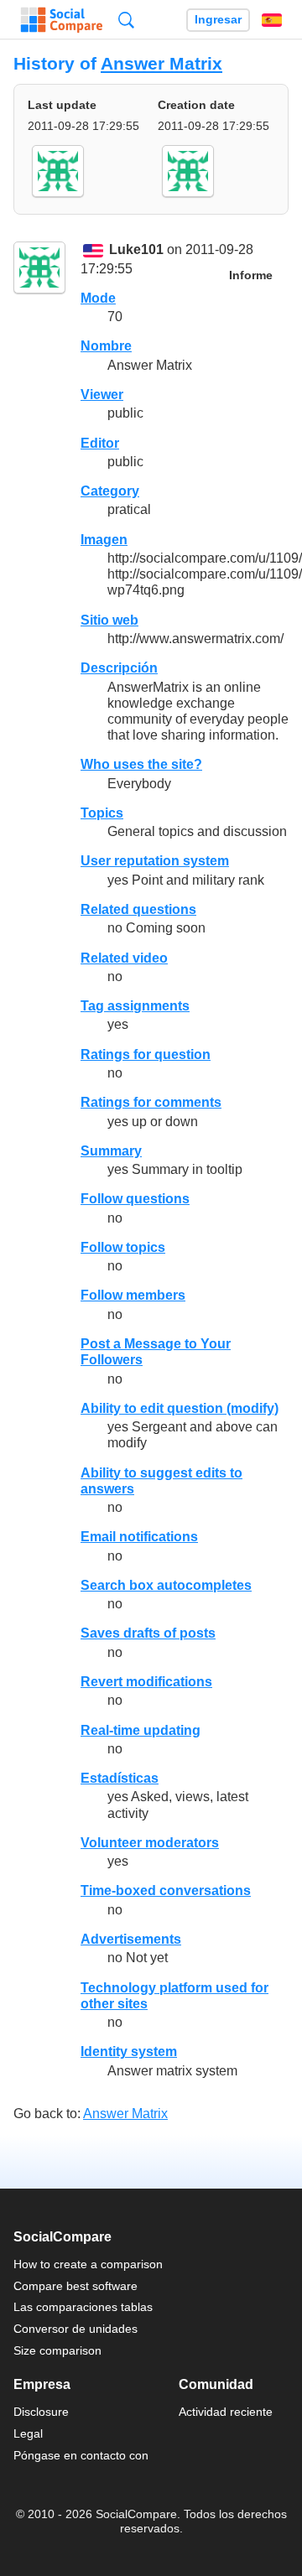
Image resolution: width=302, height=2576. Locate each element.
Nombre (106, 346)
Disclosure (41, 2412)
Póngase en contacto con (81, 2455)
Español (272, 20)
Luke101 (136, 250)
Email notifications (139, 1537)
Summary (111, 1151)
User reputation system (155, 861)
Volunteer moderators (150, 1843)
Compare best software (75, 2286)
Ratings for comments (151, 1102)
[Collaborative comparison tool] (62, 20)
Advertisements (131, 1939)
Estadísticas (120, 1778)
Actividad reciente (226, 2412)
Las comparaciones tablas (83, 2307)
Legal (28, 2433)
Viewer (102, 395)
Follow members (133, 1295)
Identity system (129, 2051)
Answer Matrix (161, 63)
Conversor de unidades (75, 2329)
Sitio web (109, 620)
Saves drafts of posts (148, 1633)
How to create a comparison (88, 2264)
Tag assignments (135, 1006)
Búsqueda (126, 20)
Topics (102, 813)
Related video (124, 958)
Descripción (119, 668)
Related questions (138, 909)
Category (110, 491)
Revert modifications (146, 1682)
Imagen (104, 540)
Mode (98, 298)
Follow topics (123, 1247)
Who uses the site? (141, 764)
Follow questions (135, 1199)
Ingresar (218, 20)
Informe (251, 275)
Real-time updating (141, 1730)
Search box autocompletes (166, 1585)
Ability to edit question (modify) (180, 1408)
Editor (100, 443)
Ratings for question (146, 1054)
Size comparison (57, 2350)
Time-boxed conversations (166, 1890)
